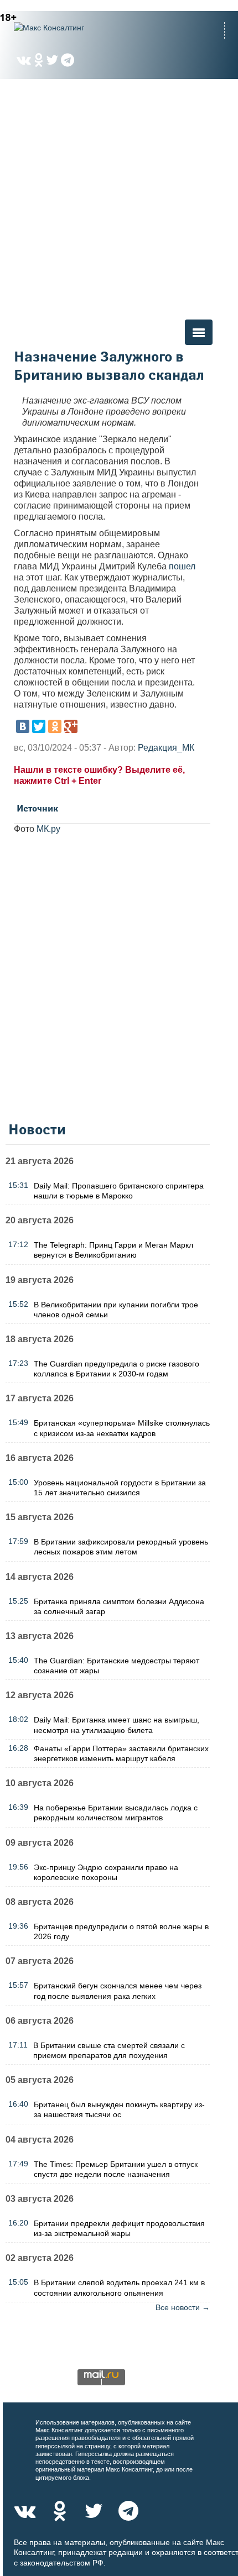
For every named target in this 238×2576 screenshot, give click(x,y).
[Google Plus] (71, 726)
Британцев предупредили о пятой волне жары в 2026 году (121, 1931)
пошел (182, 566)
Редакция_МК (166, 748)
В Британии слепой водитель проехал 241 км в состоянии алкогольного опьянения (119, 2287)
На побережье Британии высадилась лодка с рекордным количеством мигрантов (116, 1813)
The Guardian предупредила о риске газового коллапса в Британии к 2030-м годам (117, 1369)
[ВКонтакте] (23, 726)
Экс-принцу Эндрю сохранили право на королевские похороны (106, 1872)
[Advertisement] (119, 198)
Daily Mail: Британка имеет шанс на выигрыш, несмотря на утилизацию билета (117, 1725)
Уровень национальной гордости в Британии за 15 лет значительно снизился (120, 1488)
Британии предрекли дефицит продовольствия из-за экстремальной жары (119, 2228)
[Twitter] (39, 726)
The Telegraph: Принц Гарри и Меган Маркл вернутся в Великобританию (113, 1250)
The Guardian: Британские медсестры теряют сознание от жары (117, 1666)
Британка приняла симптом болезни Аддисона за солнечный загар (119, 1606)
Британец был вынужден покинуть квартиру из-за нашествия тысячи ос (119, 2109)
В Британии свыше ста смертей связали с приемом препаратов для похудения (109, 2050)
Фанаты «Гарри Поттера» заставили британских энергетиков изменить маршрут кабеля (121, 1753)
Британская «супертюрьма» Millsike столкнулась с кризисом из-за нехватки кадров (122, 1428)
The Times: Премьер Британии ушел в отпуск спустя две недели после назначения (116, 2169)
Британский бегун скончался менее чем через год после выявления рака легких (118, 1991)
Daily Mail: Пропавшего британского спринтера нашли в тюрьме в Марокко (119, 1191)
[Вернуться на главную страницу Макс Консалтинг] (69, 28)
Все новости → (183, 2307)
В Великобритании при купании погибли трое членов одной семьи (116, 1310)
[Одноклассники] (55, 726)
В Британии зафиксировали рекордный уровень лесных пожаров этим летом (121, 1547)
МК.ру (48, 829)
